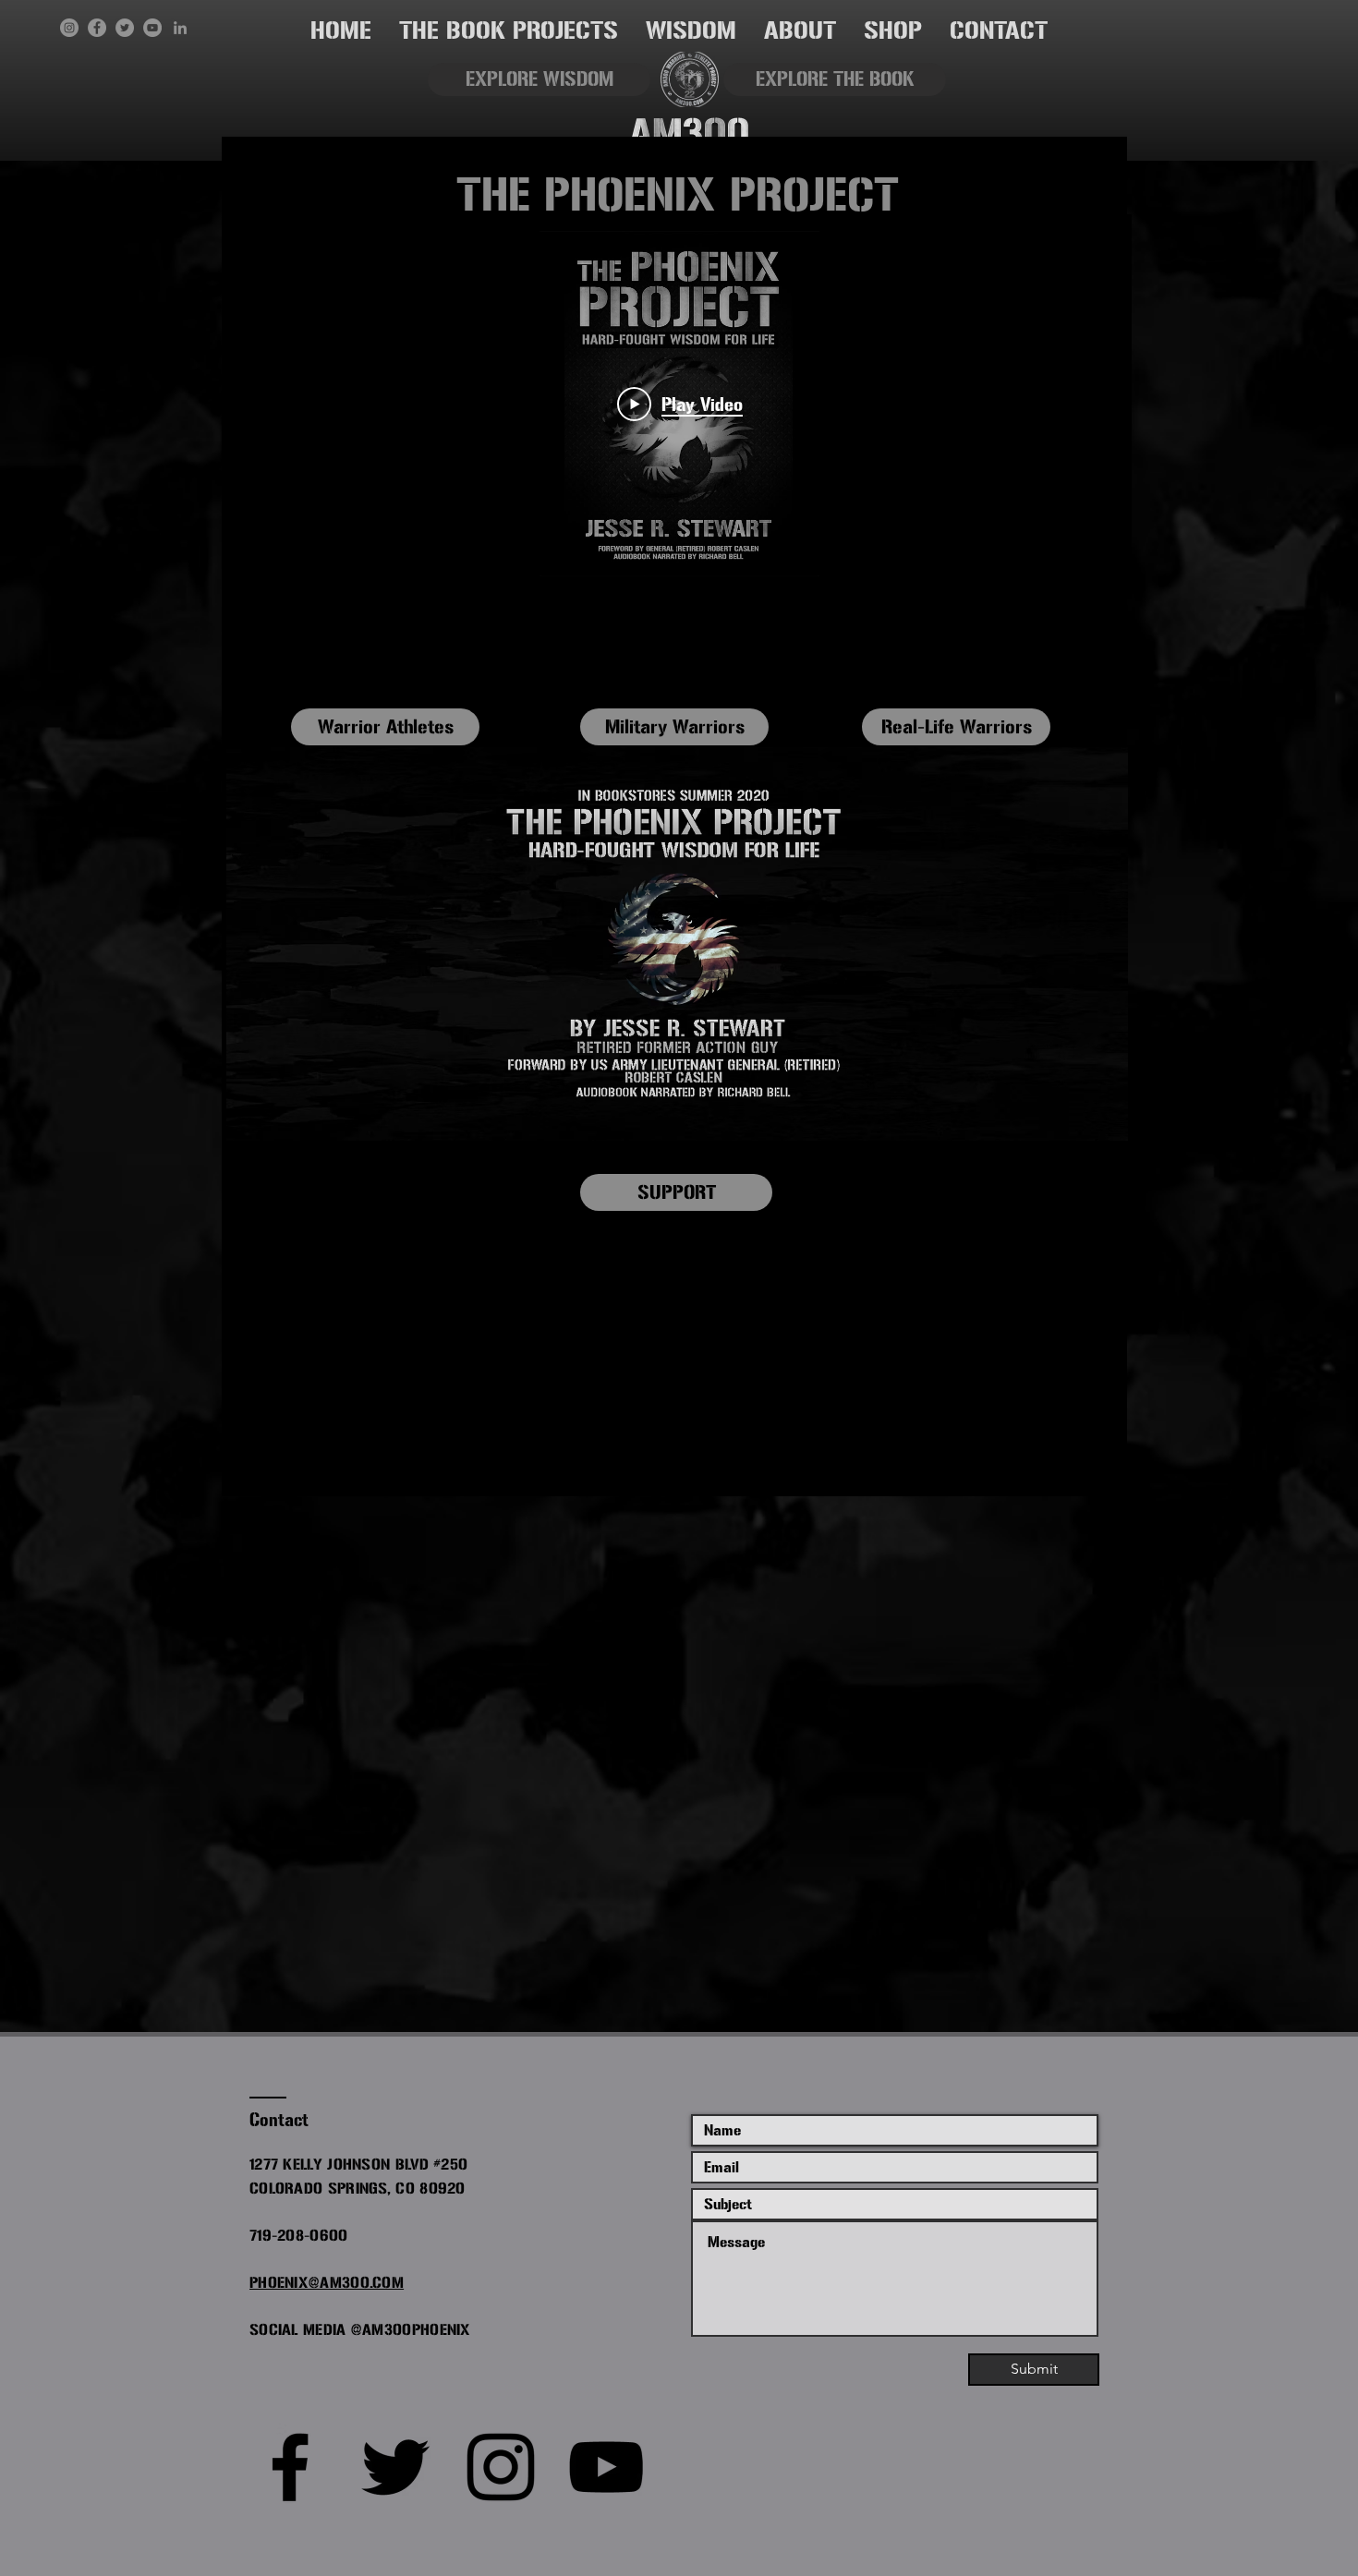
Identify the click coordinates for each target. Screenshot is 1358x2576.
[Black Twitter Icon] (395, 2467)
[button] (509, 30)
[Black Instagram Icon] (501, 2467)
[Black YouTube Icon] (606, 2467)
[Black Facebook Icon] (290, 2467)
